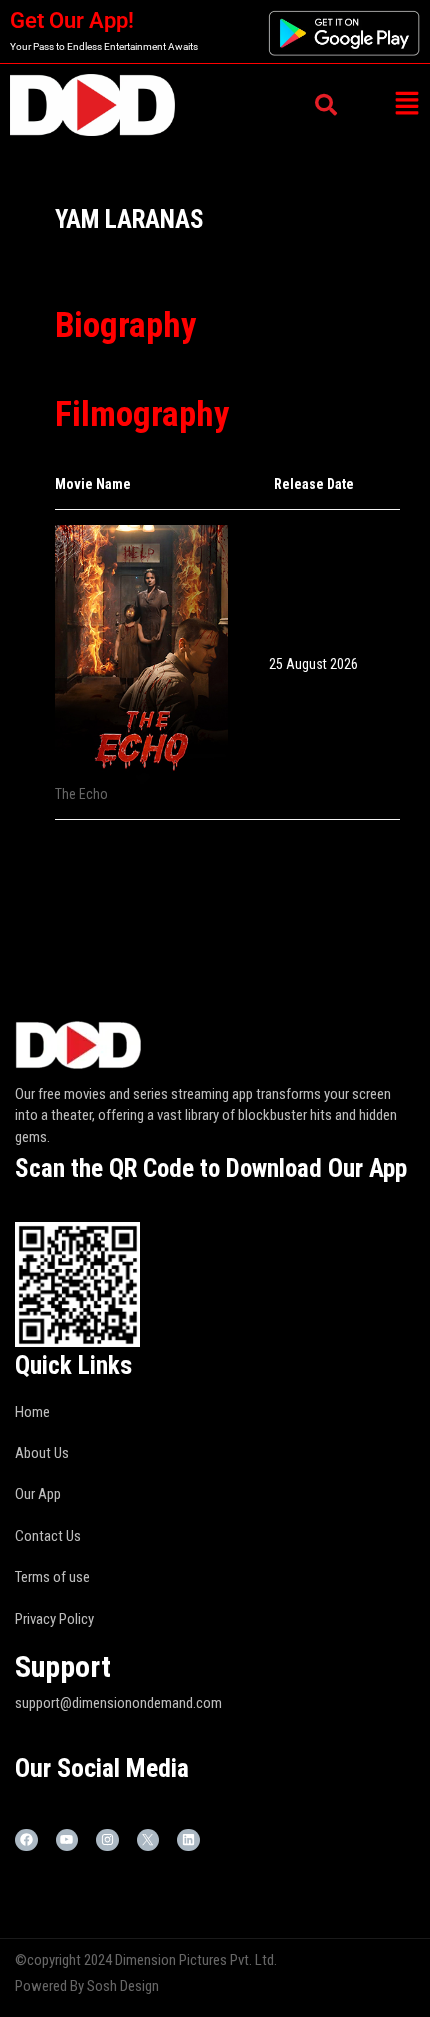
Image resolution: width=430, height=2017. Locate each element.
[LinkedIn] (188, 1840)
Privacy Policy (54, 1619)
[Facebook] (26, 1840)
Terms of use (52, 1577)
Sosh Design (123, 1986)
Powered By (51, 1986)
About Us (42, 1453)
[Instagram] (107, 1840)
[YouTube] (67, 1840)
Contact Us (48, 1536)
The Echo (81, 794)
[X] (148, 1840)
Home (32, 1412)
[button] (406, 105)
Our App (38, 1494)
